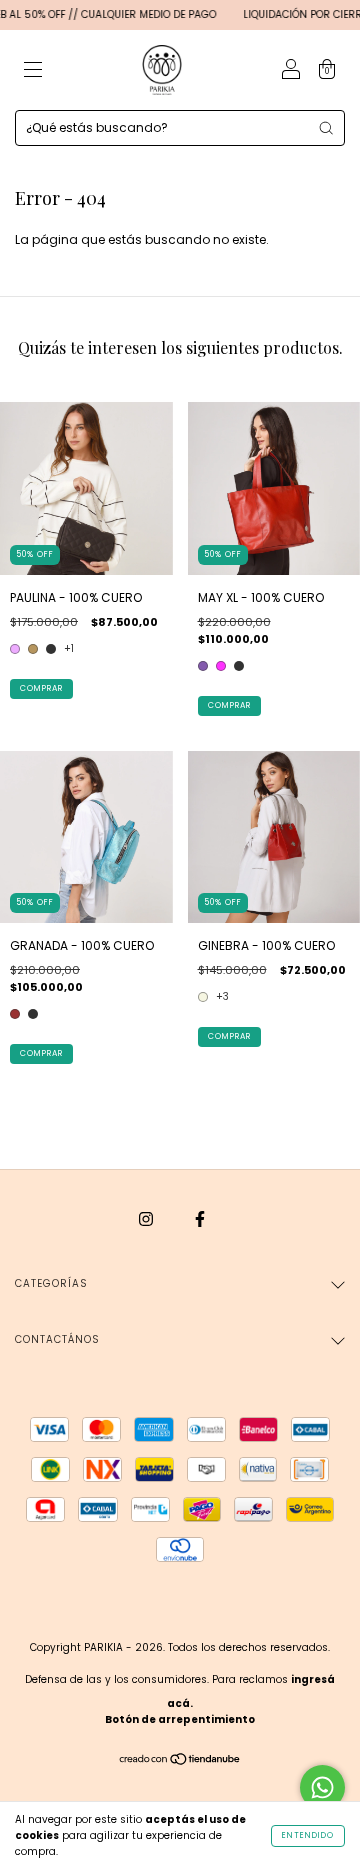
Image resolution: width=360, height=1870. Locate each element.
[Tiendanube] (180, 1761)
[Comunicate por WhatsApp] (322, 1787)
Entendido (308, 1835)
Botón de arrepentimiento (180, 1719)
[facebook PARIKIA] (200, 1218)
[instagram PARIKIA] (147, 1218)
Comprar (41, 688)
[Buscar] (326, 128)
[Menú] (33, 71)
